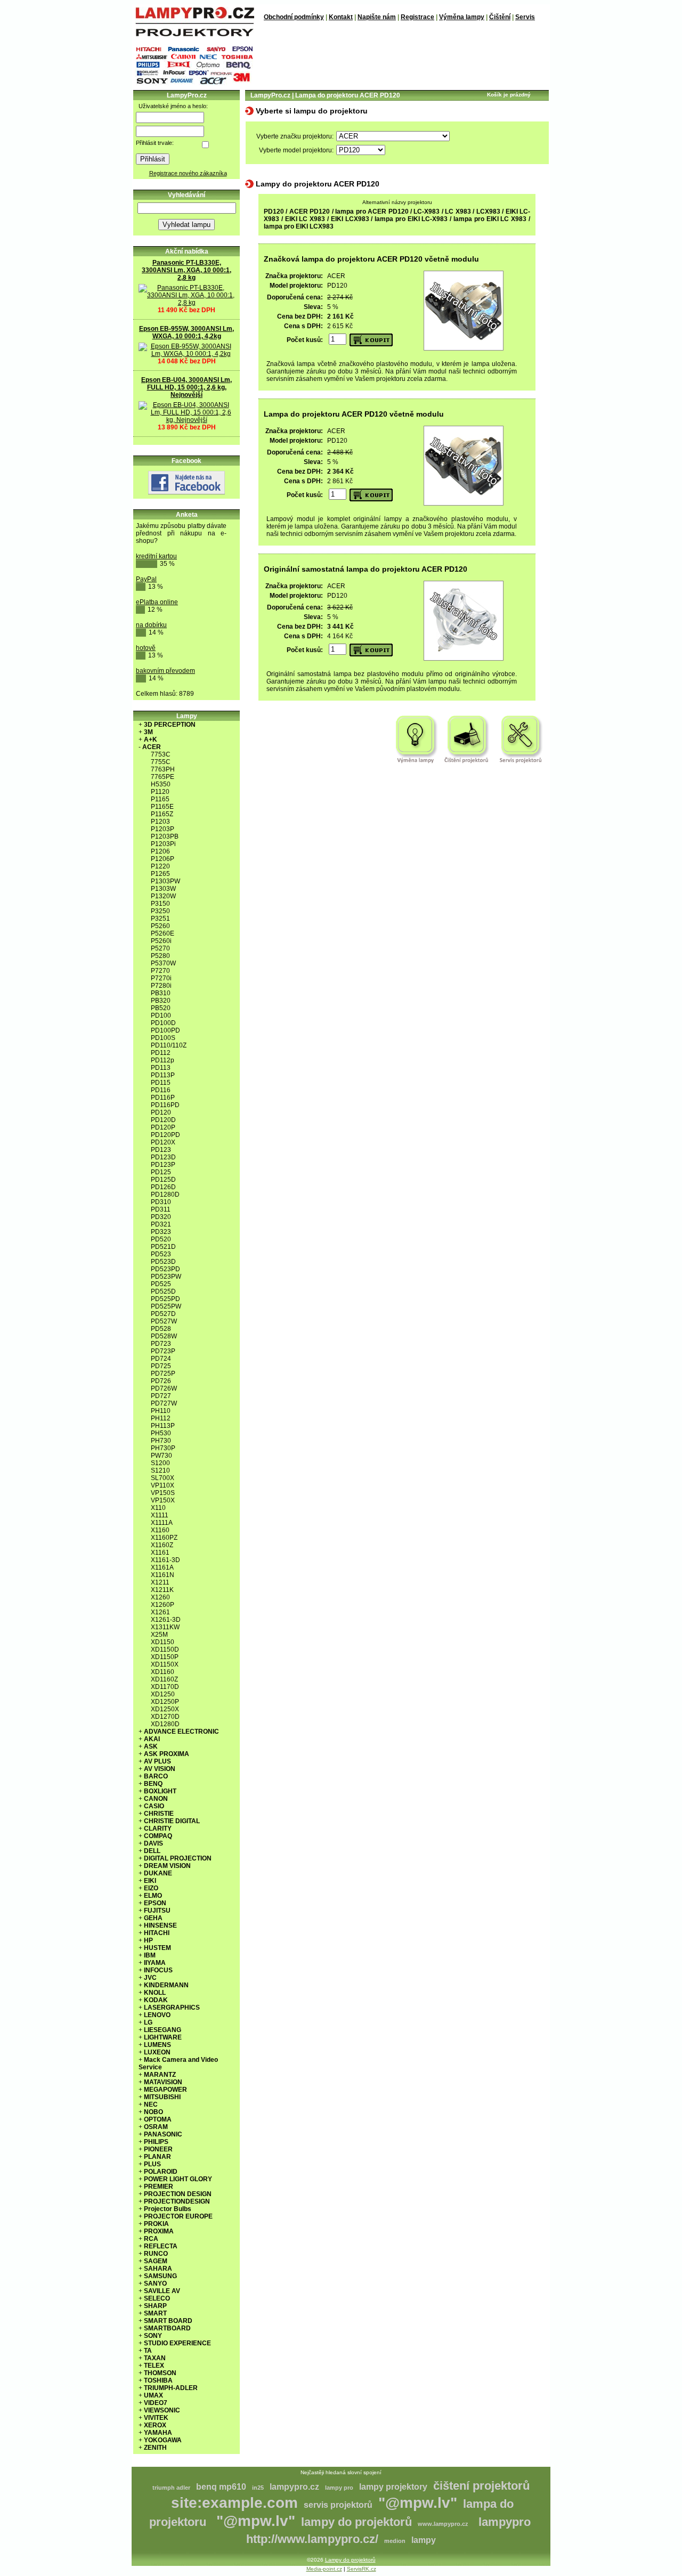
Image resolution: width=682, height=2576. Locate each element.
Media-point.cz (324, 2569)
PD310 (161, 1202)
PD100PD (165, 1030)
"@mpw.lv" (418, 2503)
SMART (155, 2313)
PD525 (161, 1284)
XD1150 (163, 1642)
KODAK (156, 2000)
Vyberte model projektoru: (296, 150)
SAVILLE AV (162, 2291)
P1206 (160, 851)
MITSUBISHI (162, 2097)
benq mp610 (221, 2487)
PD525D (163, 1291)
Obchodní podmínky (294, 17)
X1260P (163, 1605)
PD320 (161, 1217)
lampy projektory (393, 2487)
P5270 (160, 948)
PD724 (161, 1359)
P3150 (160, 904)
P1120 (160, 792)
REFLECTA (161, 2246)
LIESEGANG (163, 2030)
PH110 (161, 1411)
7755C (161, 762)
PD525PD (165, 1299)
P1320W (163, 896)
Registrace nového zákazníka (188, 173)
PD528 (161, 1329)
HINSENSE (160, 1925)
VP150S (163, 1493)
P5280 (160, 956)
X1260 (160, 1597)
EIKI (150, 1881)
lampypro (505, 2522)
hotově (146, 648)
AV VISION (160, 1769)
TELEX (154, 2366)
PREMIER (159, 2187)
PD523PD (165, 1269)
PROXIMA (159, 2231)
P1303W (163, 889)
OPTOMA (158, 2119)
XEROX (155, 2425)
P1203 (160, 822)
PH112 (161, 1418)
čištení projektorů (481, 2486)
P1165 (160, 799)
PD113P (163, 1075)
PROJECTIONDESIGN (177, 2201)
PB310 (161, 993)
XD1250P (165, 1702)
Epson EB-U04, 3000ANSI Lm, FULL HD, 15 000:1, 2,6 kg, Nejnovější (186, 387)
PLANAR (157, 2157)
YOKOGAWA (163, 2440)
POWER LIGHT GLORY (178, 2179)
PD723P (163, 1351)
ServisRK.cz (362, 2569)
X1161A (162, 1567)
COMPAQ (158, 1836)
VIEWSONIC (162, 2410)
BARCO (156, 1776)
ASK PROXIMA (167, 1754)
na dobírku (151, 625)
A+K (151, 740)
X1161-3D (165, 1560)
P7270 (160, 971)
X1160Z (162, 1545)
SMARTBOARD (167, 2328)
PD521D (163, 1247)
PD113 (161, 1068)
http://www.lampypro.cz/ (312, 2539)
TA (148, 2351)
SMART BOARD (168, 2321)
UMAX (153, 2395)
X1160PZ (164, 1538)
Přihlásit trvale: (155, 143)
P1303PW (165, 881)
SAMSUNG (160, 2276)
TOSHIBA (158, 2380)
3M (148, 732)
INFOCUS (158, 1970)
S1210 (160, 1470)
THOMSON (160, 2373)
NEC (151, 2104)
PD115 (161, 1083)
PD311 (161, 1209)
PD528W (164, 1336)
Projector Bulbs (168, 2209)
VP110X (163, 1485)
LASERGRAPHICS (172, 2008)
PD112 (161, 1053)
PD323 (161, 1232)
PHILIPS (156, 2142)
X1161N (163, 1575)
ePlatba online (157, 602)
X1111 (160, 1515)
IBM (150, 1955)
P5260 (160, 926)
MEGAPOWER (165, 2090)
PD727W (164, 1403)
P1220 (160, 866)
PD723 (161, 1344)
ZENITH (155, 2448)
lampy (424, 2540)
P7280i (161, 986)
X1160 (160, 1530)
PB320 (161, 1001)
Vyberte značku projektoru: (295, 136)
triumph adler (171, 2488)
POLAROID (161, 2172)
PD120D (163, 1120)
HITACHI (157, 1933)
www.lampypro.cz (443, 2524)
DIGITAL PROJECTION (178, 1858)
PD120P (163, 1127)
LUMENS (157, 2045)
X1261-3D (166, 1620)
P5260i (161, 941)
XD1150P (165, 1657)
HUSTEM (157, 1948)
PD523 (161, 1254)
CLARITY (158, 1829)
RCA (151, 2239)
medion (395, 2541)
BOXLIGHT (160, 1791)
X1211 (160, 1582)
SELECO (157, 2298)
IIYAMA (155, 1963)
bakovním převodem (165, 671)
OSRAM (156, 2127)
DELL (152, 1851)
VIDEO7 (156, 2403)
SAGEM (156, 2261)
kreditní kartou (156, 556)
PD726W (164, 1388)
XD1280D (165, 1724)
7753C (161, 754)
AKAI (152, 1739)
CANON (156, 1799)
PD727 (161, 1396)
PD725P (163, 1374)
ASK (151, 1746)
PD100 (161, 1015)
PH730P (163, 1448)
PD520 (161, 1239)
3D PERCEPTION (170, 725)
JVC (150, 1978)
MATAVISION (163, 2082)
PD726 (161, 1381)
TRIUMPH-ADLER (171, 2388)
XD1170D (165, 1687)
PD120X (163, 1142)
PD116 (161, 1090)
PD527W (164, 1321)
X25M (159, 1635)
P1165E (162, 807)
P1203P (163, 829)
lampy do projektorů (356, 2522)
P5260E (163, 933)
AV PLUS (157, 1761)
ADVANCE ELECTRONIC (181, 1732)
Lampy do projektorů (350, 2560)
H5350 (161, 784)
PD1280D (165, 1194)
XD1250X (165, 1709)
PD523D (163, 1262)
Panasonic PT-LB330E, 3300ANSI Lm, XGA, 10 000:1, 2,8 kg (186, 270)
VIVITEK (156, 2418)
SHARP (155, 2306)
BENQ (153, 1784)
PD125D (163, 1180)
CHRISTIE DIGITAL (172, 1821)
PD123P (163, 1165)
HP (148, 1940)
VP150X (163, 1500)
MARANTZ (160, 2075)
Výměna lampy (462, 17)
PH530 (161, 1433)
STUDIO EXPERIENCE (177, 2343)
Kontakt (341, 17)
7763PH (163, 769)
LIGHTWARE (163, 2037)
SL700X (163, 1478)
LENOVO (157, 2015)
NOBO (153, 2112)
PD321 (161, 1224)
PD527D (163, 1314)
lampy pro (339, 2488)
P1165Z (162, 814)
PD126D (163, 1187)
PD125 (161, 1172)
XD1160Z (164, 1679)
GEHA (153, 1918)
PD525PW (166, 1306)
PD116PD (165, 1105)
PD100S (163, 1038)
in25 (258, 2488)
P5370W (163, 963)
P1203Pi (163, 844)
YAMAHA (158, 2433)
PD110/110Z (169, 1045)
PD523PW (166, 1277)
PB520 (161, 1008)
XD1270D (165, 1717)
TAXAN (155, 2358)
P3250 (160, 911)
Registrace (417, 17)
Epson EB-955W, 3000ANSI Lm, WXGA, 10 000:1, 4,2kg (186, 332)
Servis (525, 17)
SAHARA (158, 2269)
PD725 (161, 1366)
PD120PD (165, 1135)
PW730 (161, 1456)
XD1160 (163, 1672)
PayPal (146, 579)
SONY (153, 2336)
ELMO (153, 1896)
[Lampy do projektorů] (194, 34)
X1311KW (165, 1627)
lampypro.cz (294, 2487)
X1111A (162, 1523)
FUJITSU (157, 1911)
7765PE (163, 777)
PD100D (163, 1023)
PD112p (163, 1060)
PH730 (161, 1441)
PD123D (163, 1157)
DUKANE (158, 1873)
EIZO (151, 1888)
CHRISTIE (159, 1814)
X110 (158, 1508)
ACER (152, 747)
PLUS (152, 2164)
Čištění (500, 17)
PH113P (163, 1426)
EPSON (155, 1903)
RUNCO (156, 2254)
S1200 (160, 1463)
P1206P (163, 859)
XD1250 (163, 1694)
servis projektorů (338, 2505)
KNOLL (155, 1993)
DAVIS (153, 1843)
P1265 (160, 874)
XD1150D (165, 1649)
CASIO (154, 1806)
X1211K (162, 1590)
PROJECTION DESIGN (178, 2194)
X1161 (160, 1553)
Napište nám (377, 17)
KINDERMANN (166, 1985)
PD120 (161, 1112)
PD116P (163, 1098)
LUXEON (157, 2052)
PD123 (161, 1150)
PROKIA (156, 2224)
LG (148, 2022)
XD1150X (165, 1664)
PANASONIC (163, 2134)
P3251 (160, 919)
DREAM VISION (167, 1866)
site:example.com (234, 2503)
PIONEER (158, 2149)
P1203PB (165, 836)
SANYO (155, 2284)
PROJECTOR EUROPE (178, 2216)
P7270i (161, 978)
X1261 (160, 1612)
